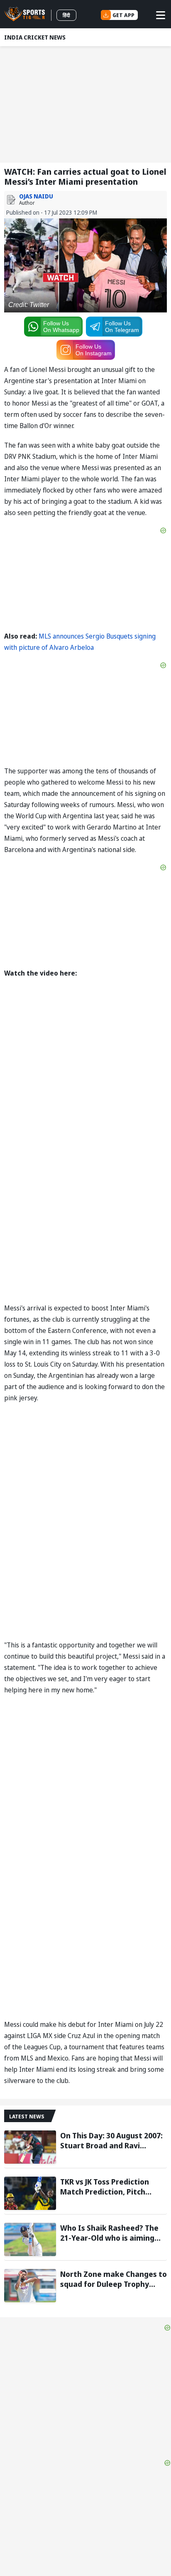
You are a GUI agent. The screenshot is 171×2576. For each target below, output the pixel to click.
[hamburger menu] (161, 15)
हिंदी (66, 15)
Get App (123, 15)
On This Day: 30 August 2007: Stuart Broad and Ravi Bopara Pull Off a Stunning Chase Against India (111, 2140)
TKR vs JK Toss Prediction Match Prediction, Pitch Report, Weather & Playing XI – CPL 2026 (114, 2187)
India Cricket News (35, 37)
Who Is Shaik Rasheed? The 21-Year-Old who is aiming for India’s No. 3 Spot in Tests (113, 2233)
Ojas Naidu (36, 196)
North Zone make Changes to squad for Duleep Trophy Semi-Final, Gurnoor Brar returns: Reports (114, 2279)
